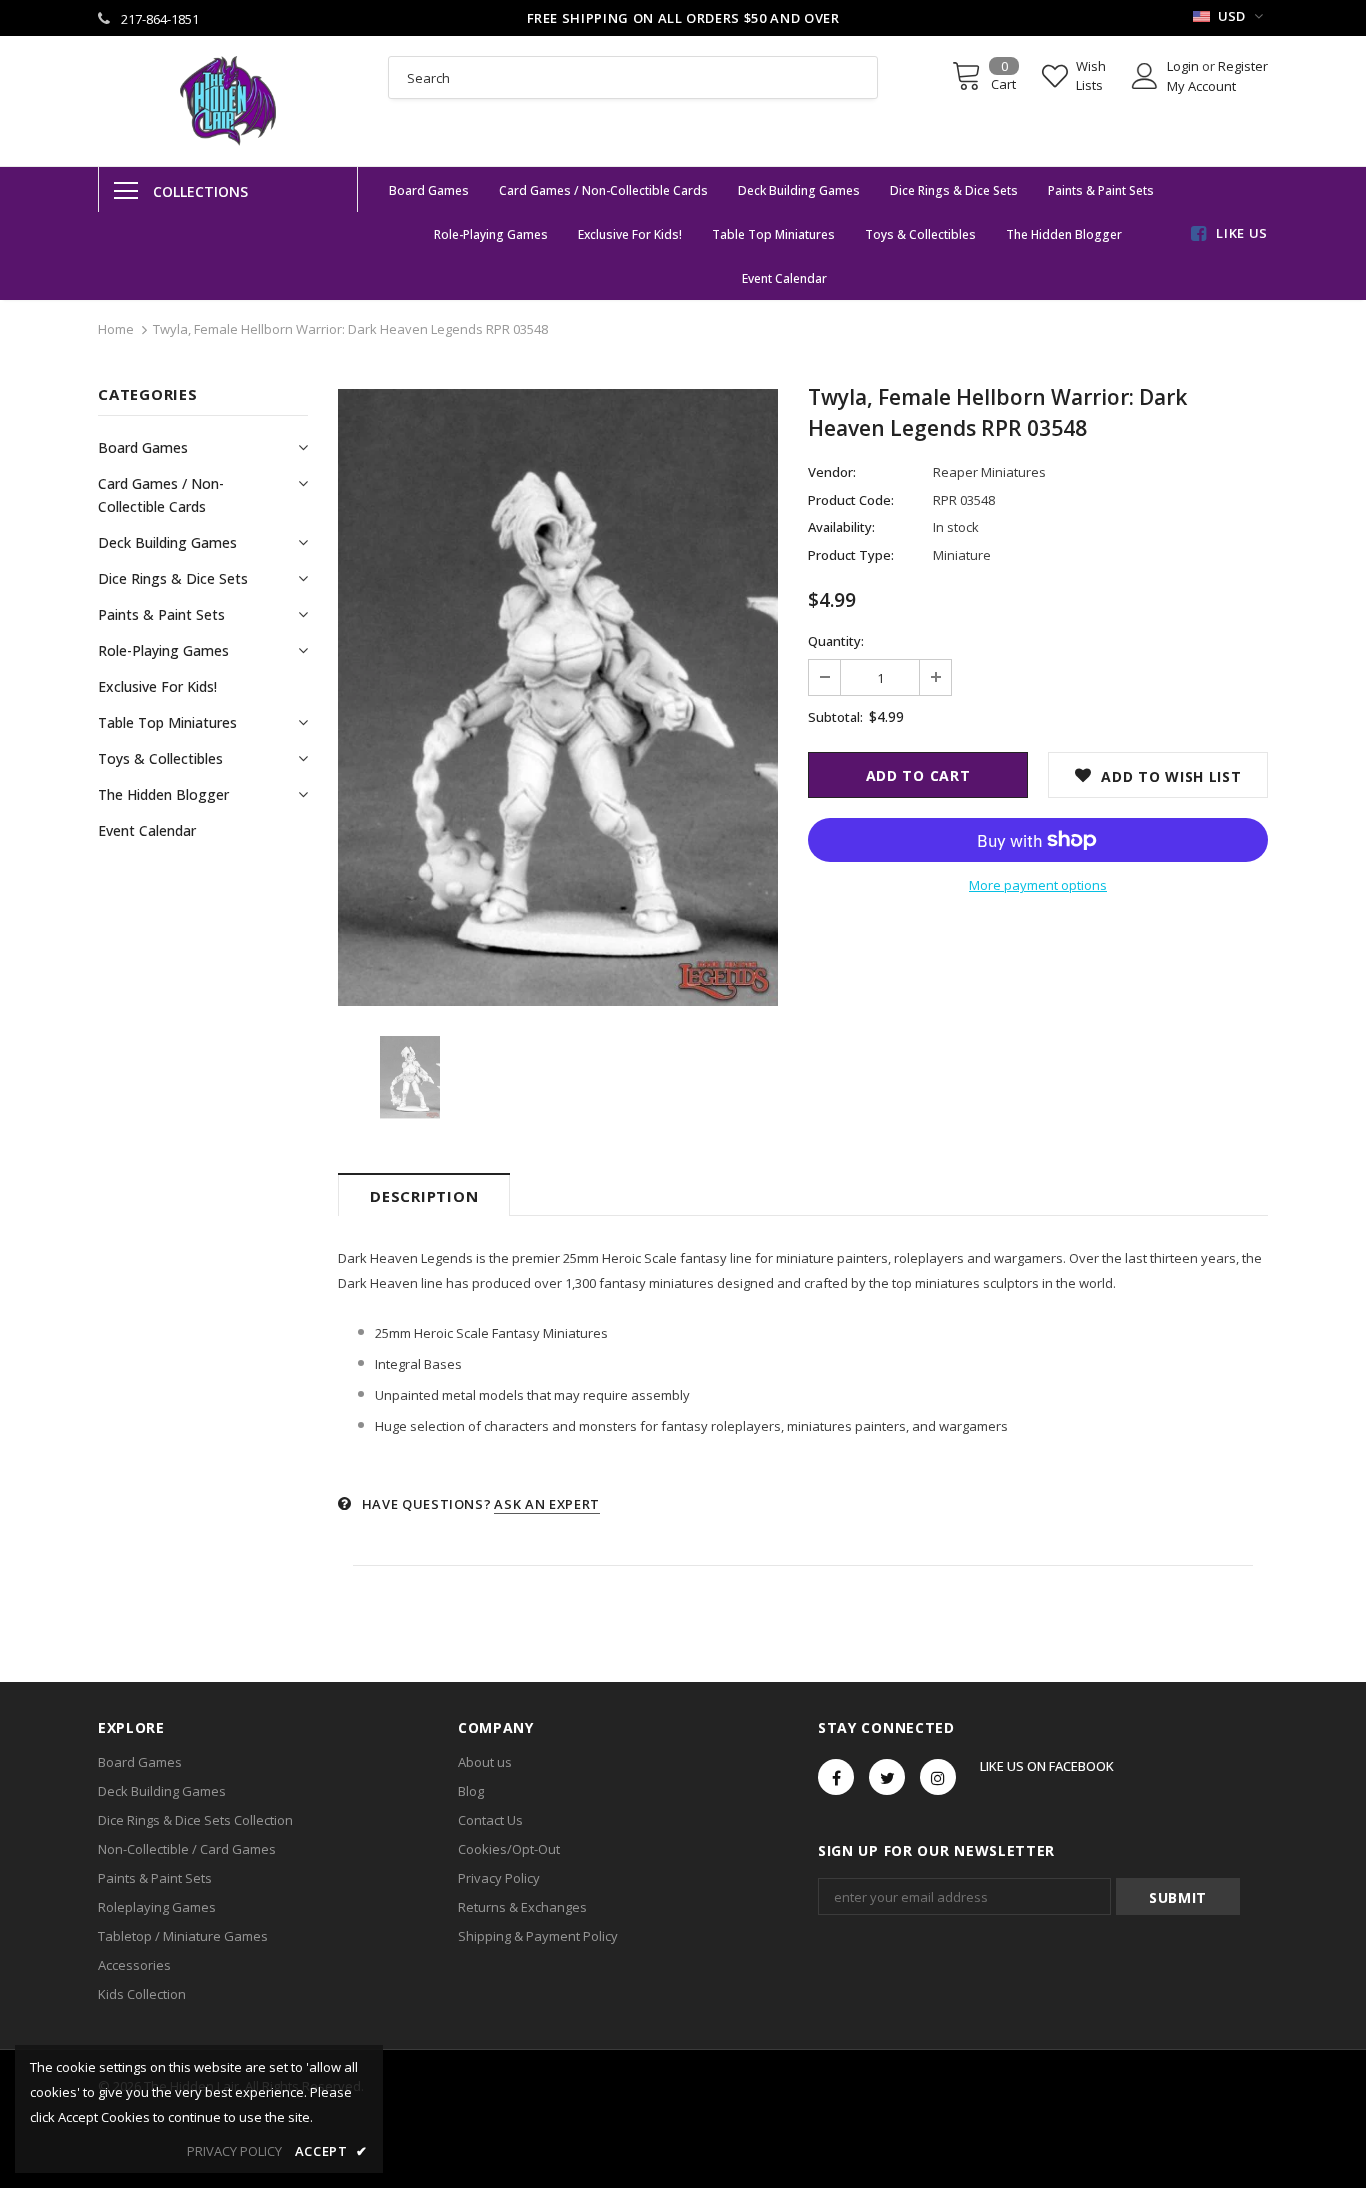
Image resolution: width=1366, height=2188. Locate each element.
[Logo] (228, 101)
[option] (558, 697)
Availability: (841, 527)
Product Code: (851, 500)
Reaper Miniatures (989, 472)
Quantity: (836, 641)
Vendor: (832, 472)
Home (116, 329)
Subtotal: (835, 717)
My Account (1201, 86)
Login (1184, 66)
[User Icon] (1145, 76)
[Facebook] (836, 1777)
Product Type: (851, 555)
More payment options (1038, 885)
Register (1243, 66)
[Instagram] (938, 1777)
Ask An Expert (546, 1504)
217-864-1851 (160, 19)
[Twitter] (887, 1777)
